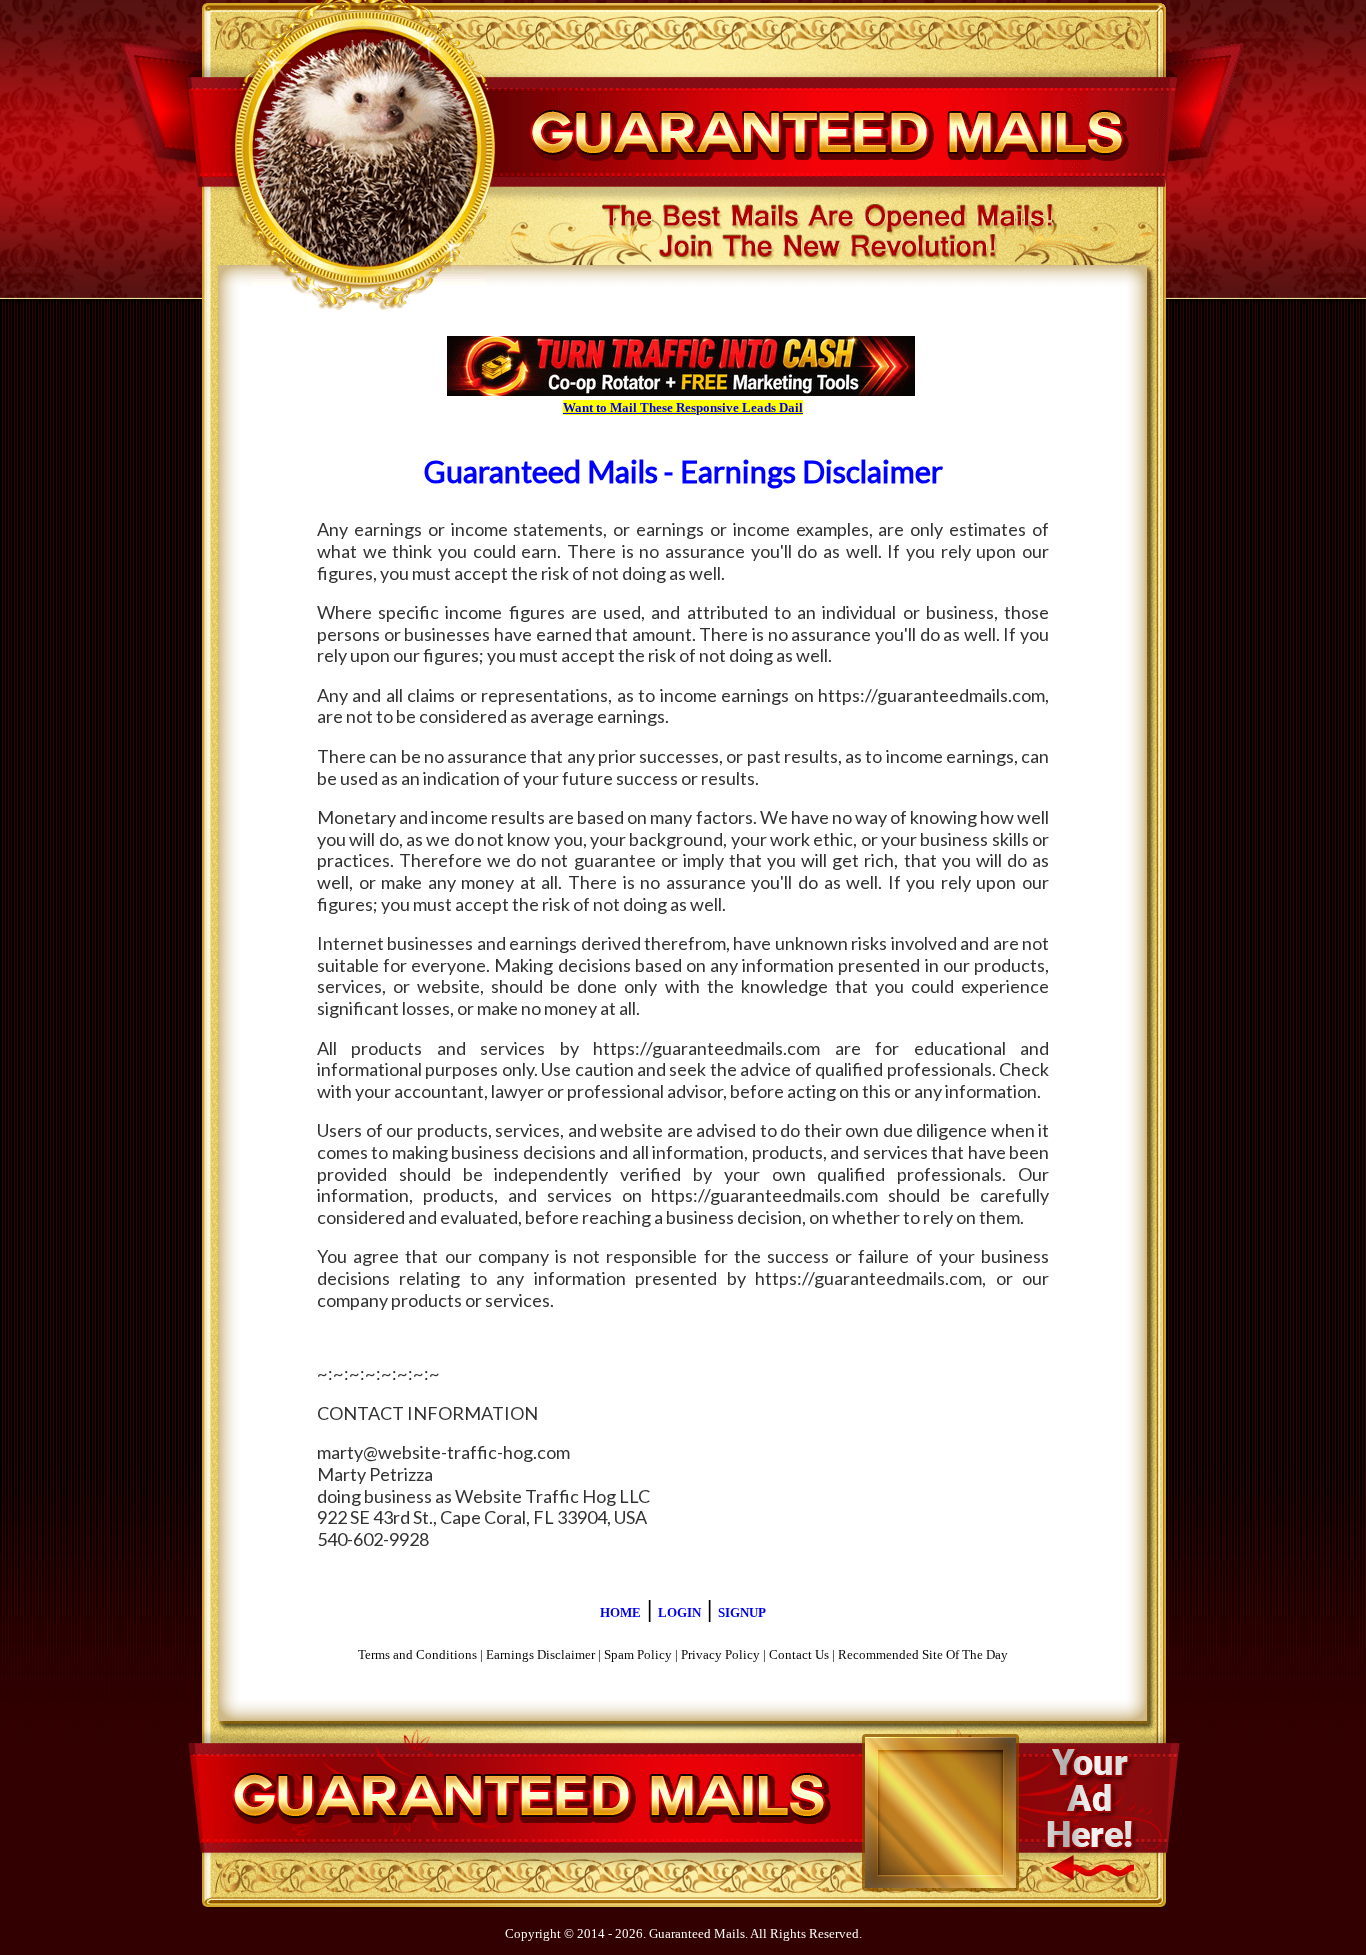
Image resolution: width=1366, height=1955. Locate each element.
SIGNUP (742, 1612)
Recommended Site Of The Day (923, 1654)
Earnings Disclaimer (540, 1654)
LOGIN (679, 1612)
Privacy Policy (720, 1654)
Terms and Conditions (417, 1654)
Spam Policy (638, 1654)
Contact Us (799, 1654)
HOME (620, 1612)
